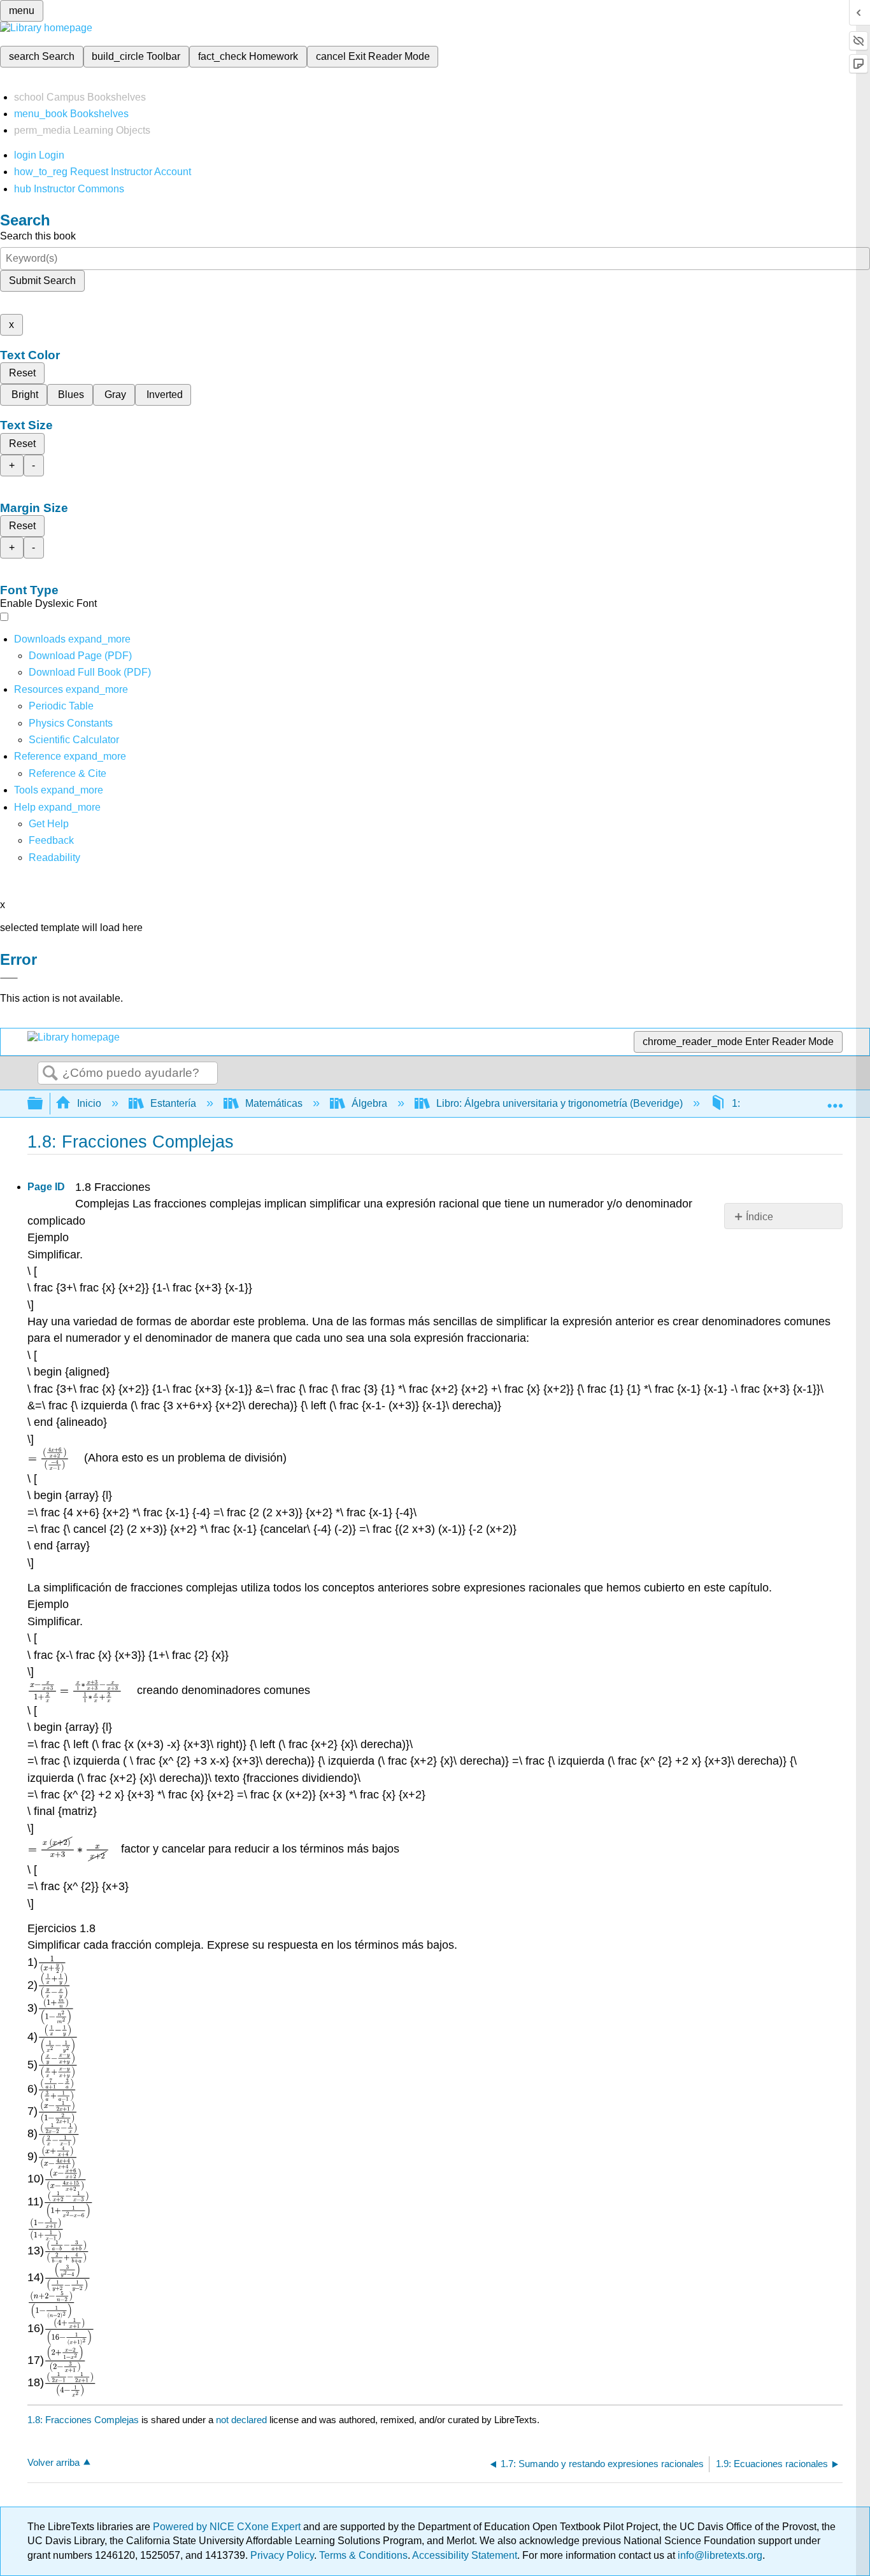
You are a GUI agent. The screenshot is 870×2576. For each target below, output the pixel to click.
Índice (759, 1217)
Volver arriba (53, 2462)
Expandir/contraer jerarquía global (43, 1104)
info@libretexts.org (719, 2555)
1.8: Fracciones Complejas (83, 2420)
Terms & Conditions (363, 2555)
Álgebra (369, 1103)
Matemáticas (274, 1103)
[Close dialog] (9, 978)
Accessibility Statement (465, 2555)
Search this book (38, 236)
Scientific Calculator (74, 740)
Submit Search (42, 281)
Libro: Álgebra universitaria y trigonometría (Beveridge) (560, 1103)
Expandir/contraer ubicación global (835, 1100)
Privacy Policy (282, 2555)
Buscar (50, 1074)
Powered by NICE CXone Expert (228, 2527)
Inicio (89, 1103)
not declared (243, 2420)
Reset (22, 373)
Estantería (173, 1103)
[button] (51, 840)
